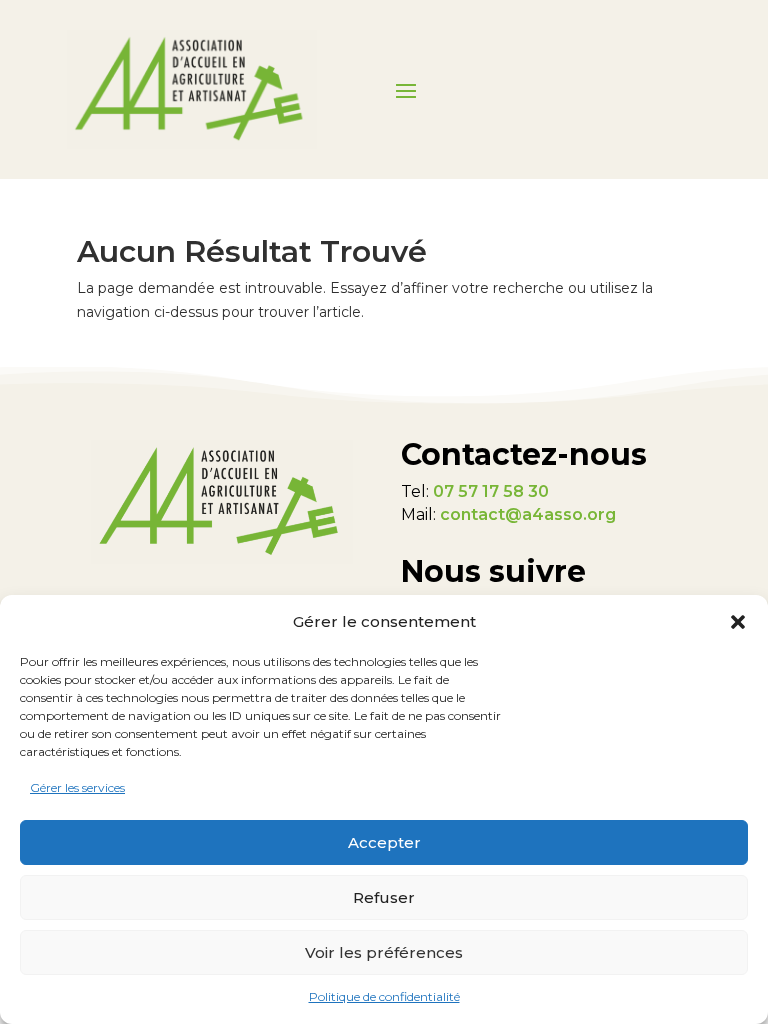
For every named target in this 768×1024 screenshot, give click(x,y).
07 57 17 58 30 (491, 491)
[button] (738, 622)
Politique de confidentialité (384, 996)
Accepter (384, 842)
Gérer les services (77, 787)
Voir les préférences (384, 952)
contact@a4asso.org (528, 514)
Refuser (384, 897)
